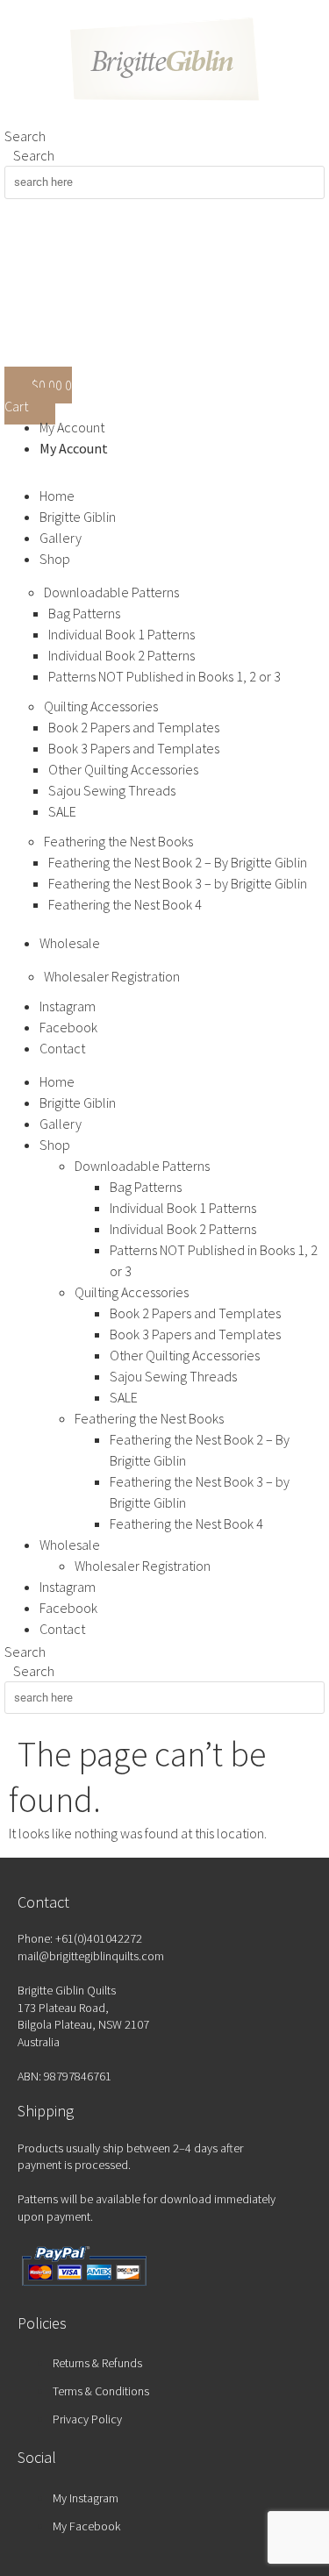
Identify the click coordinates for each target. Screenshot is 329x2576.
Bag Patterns (84, 613)
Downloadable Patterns (111, 592)
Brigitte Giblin (78, 517)
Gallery (61, 538)
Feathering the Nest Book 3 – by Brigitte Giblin (178, 883)
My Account (72, 427)
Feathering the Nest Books (118, 841)
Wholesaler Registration (112, 976)
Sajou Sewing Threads (112, 790)
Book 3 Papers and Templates (134, 748)
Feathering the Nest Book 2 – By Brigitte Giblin (178, 862)
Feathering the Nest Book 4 (125, 904)
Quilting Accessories (101, 706)
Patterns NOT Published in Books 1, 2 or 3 (164, 676)
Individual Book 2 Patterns (122, 655)
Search (25, 136)
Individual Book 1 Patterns (122, 634)
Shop (55, 559)
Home (57, 496)
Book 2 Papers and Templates (134, 727)
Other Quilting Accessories (123, 769)
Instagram (68, 1006)
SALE (62, 811)
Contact (62, 1048)
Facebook (68, 1027)
